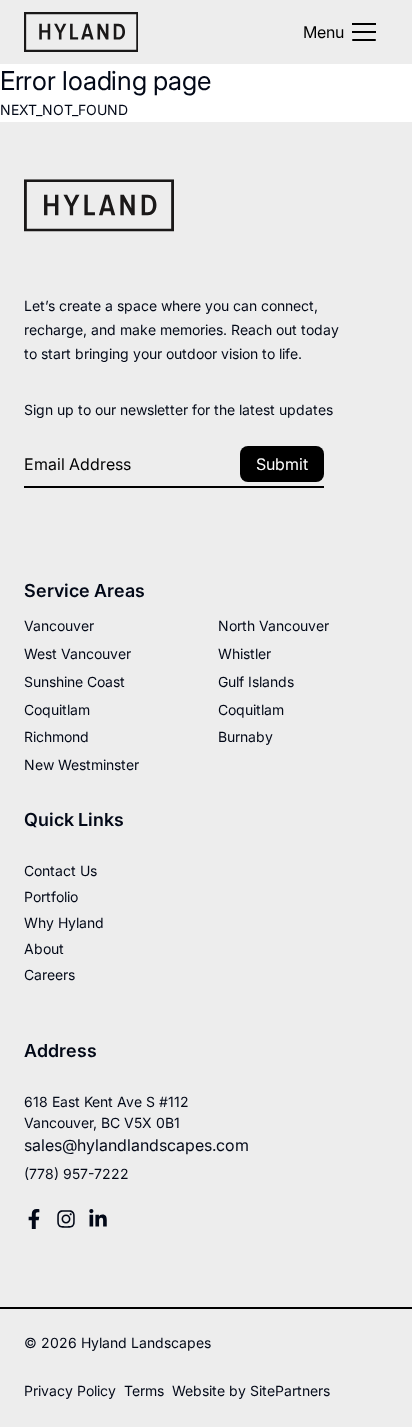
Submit (282, 464)
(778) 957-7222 (76, 1173)
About (44, 948)
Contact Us (60, 870)
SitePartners (290, 1390)
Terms (144, 1390)
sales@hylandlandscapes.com (136, 1145)
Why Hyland (64, 922)
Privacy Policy (70, 1390)
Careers (49, 974)
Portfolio (51, 896)
